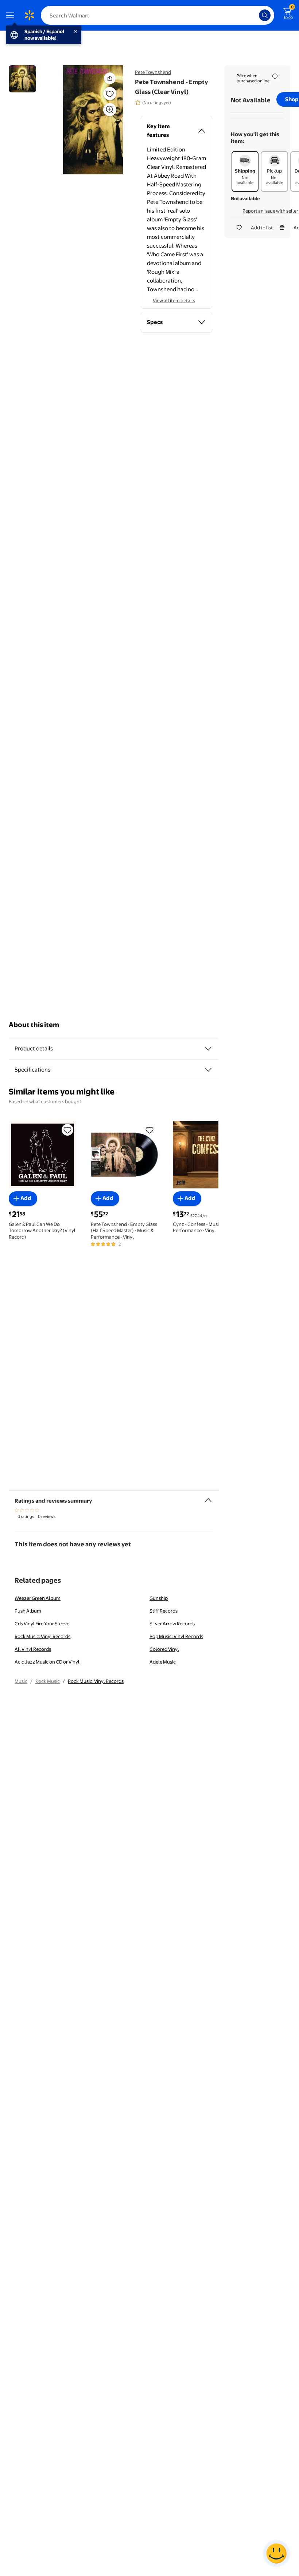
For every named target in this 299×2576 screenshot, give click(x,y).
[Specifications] (208, 1070)
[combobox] (158, 15)
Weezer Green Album (38, 1598)
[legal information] (275, 76)
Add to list (262, 228)
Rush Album (28, 1611)
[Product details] (208, 1049)
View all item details (174, 300)
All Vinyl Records (33, 1649)
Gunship (159, 1598)
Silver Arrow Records (172, 1624)
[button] (93, 120)
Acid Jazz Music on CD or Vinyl (47, 1662)
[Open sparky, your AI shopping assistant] (276, 2553)
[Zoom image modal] (110, 110)
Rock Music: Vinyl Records (42, 1636)
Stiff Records (164, 1611)
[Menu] (12, 15)
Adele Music (163, 1662)
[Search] (265, 15)
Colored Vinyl (164, 1649)
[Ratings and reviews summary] (208, 1497)
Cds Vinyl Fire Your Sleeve (42, 1624)
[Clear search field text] (255, 15)
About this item (34, 1025)
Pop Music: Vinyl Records (176, 1636)
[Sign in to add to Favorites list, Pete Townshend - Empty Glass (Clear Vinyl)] (110, 94)
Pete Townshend (153, 72)
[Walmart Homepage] (29, 15)
